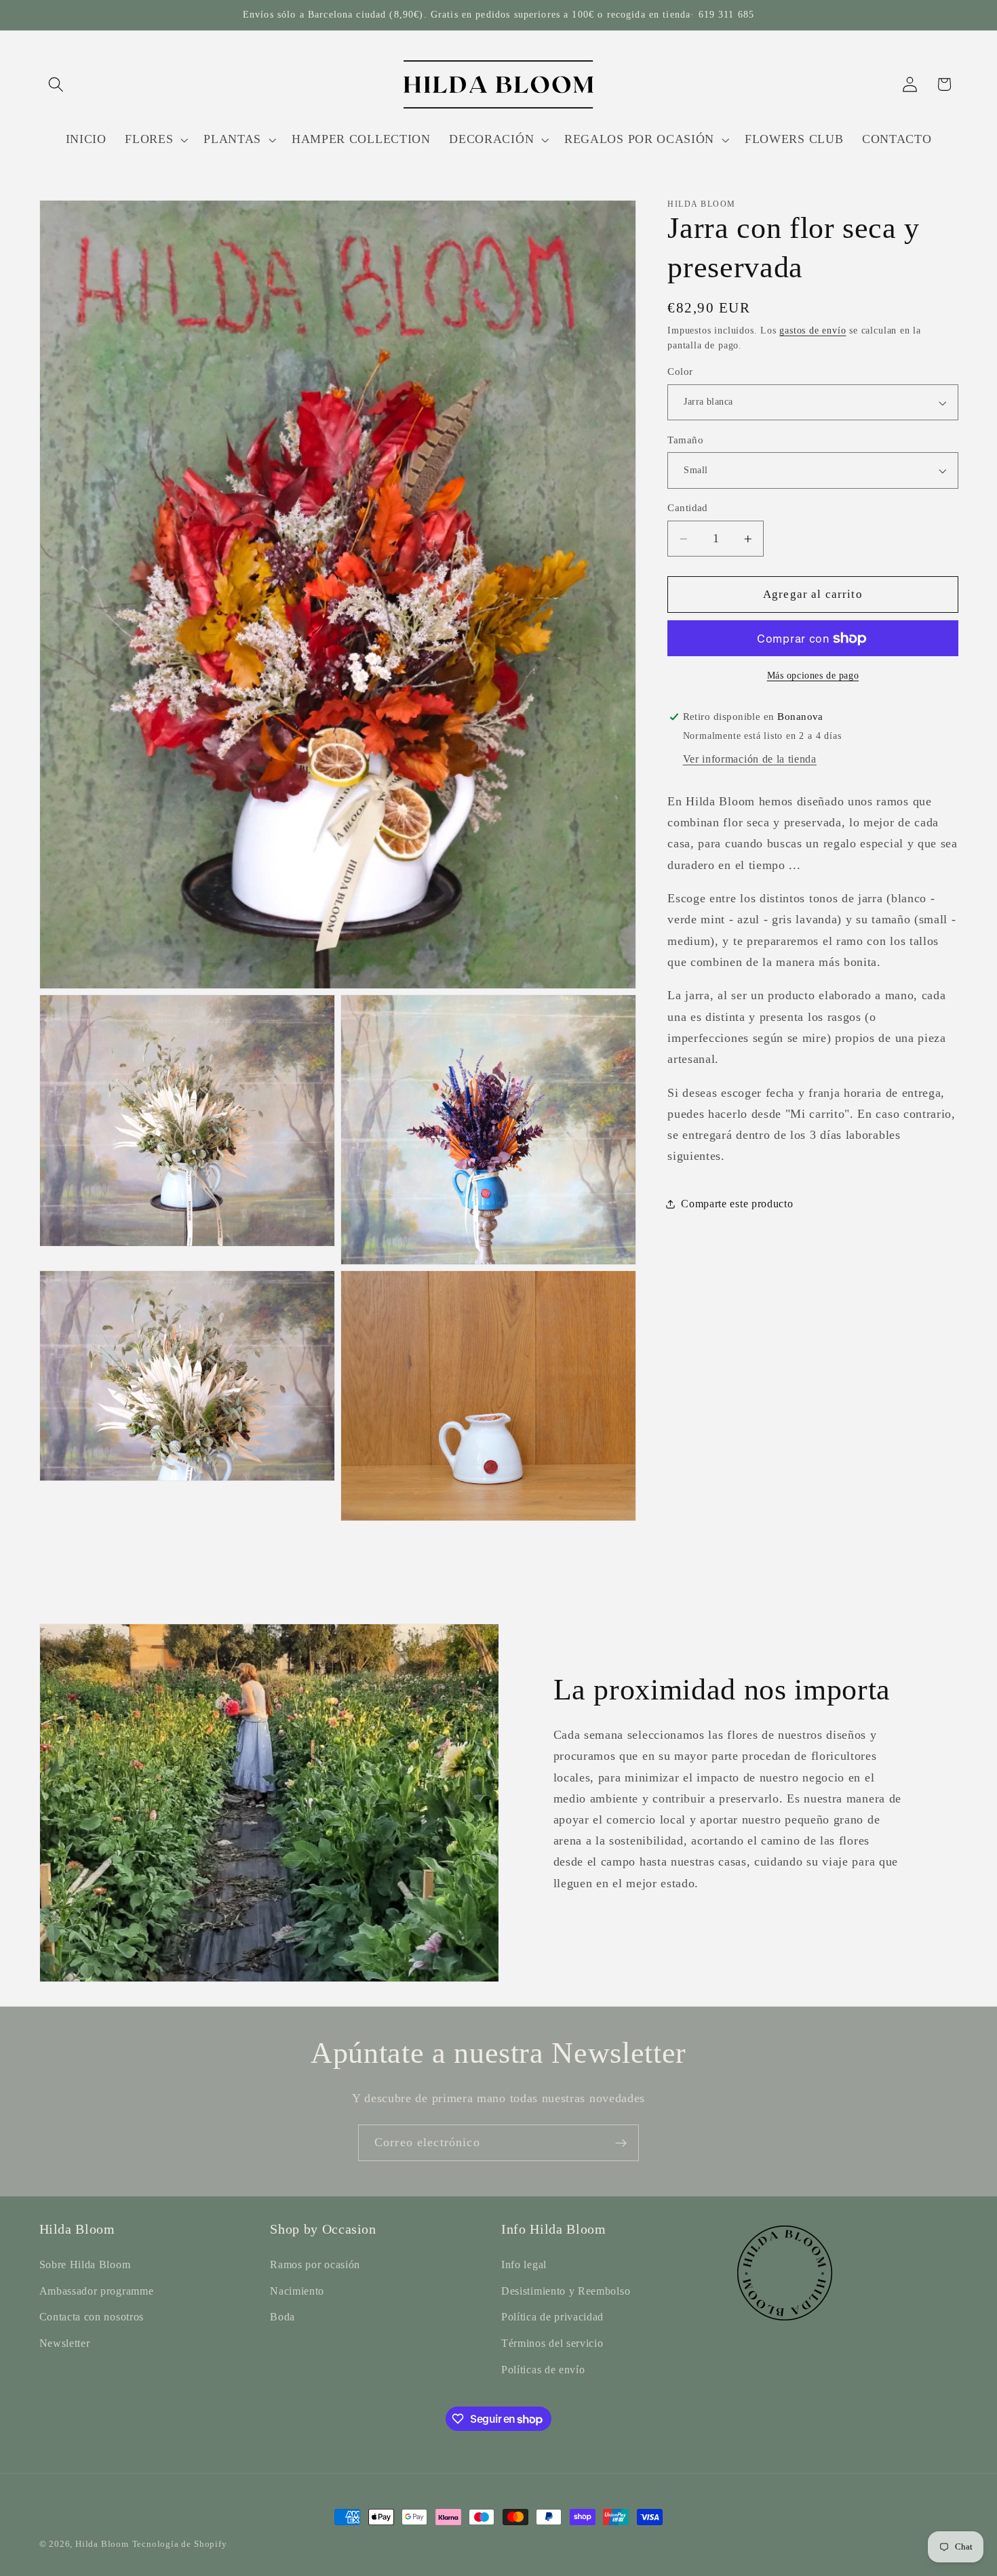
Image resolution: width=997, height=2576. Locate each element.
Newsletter (65, 2343)
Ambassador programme (97, 2291)
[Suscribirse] (621, 2143)
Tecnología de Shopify (180, 2544)
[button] (57, 84)
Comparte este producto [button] (737, 1204)
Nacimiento (297, 2291)
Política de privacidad (552, 2317)
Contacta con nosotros (92, 2317)
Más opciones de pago (813, 676)
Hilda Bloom (102, 2544)
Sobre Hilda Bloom (85, 2265)
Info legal (524, 2265)
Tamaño (685, 440)
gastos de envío (813, 330)
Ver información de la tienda (750, 759)
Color (680, 372)
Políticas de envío (543, 2370)
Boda (282, 2317)
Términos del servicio (552, 2343)
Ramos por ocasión (315, 2265)
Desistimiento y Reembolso (566, 2291)
